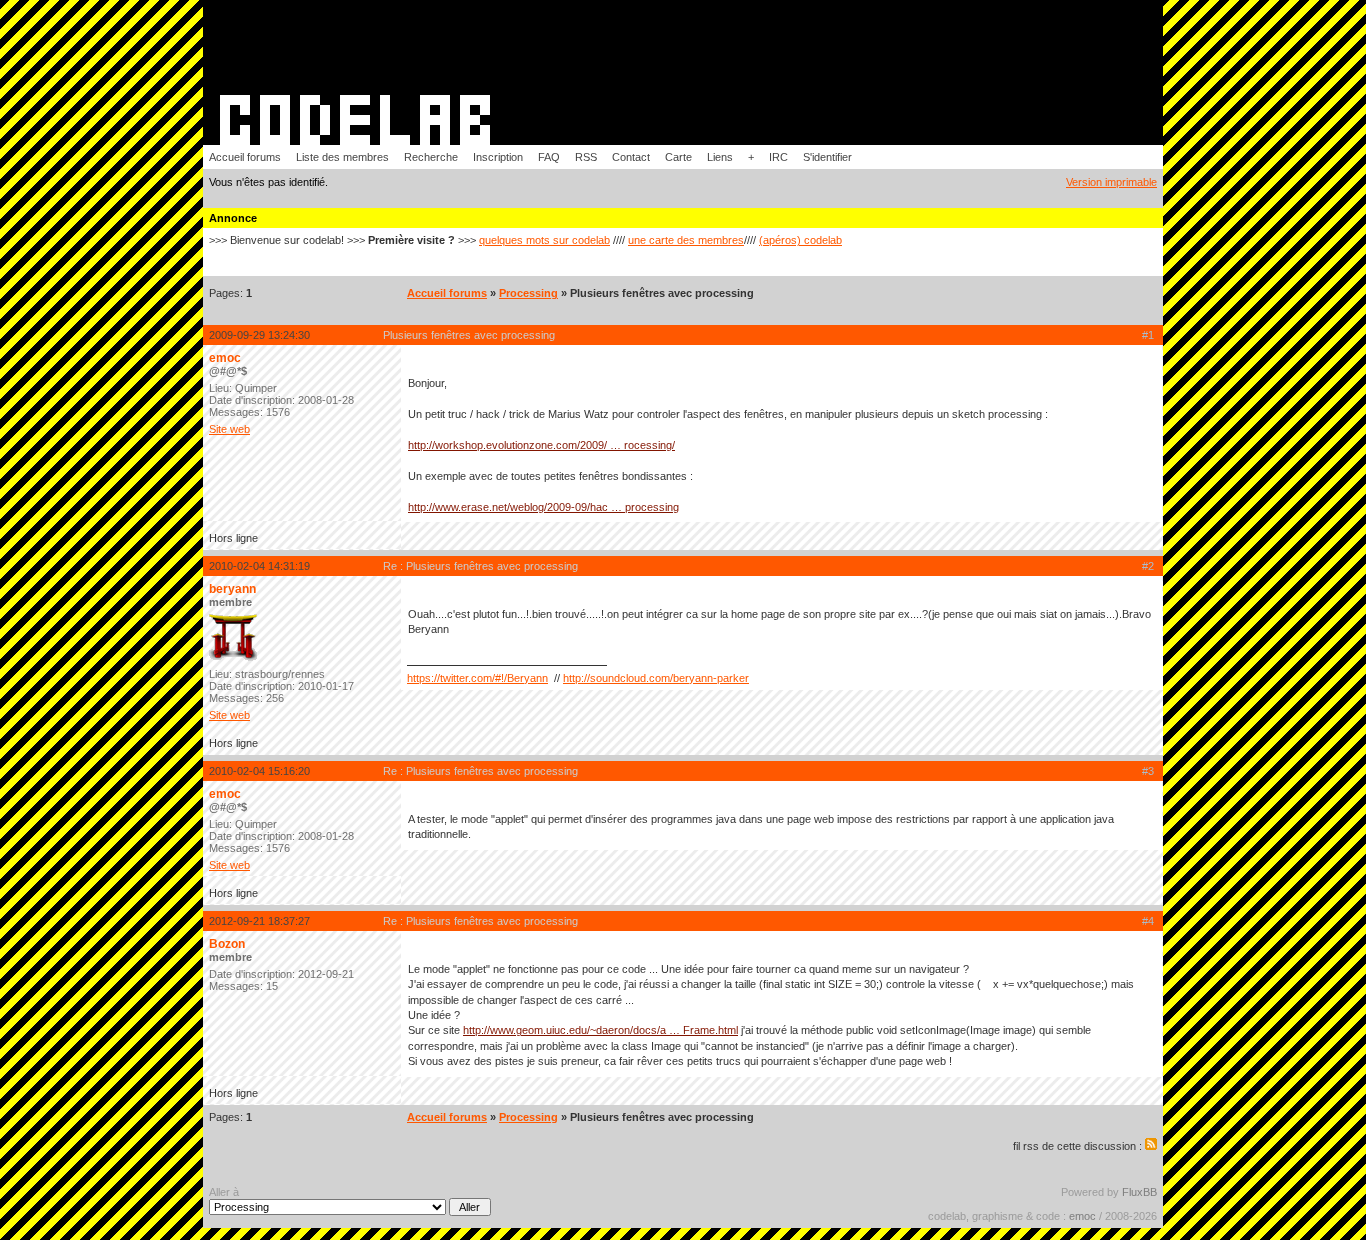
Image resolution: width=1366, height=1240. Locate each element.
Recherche (431, 157)
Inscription (498, 157)
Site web (229, 429)
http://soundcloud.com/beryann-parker (656, 678)
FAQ (549, 157)
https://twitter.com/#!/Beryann (477, 678)
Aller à (224, 1192)
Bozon (227, 944)
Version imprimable (1111, 182)
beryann (232, 589)
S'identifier (827, 157)
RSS (586, 157)
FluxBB (1139, 1192)
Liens (720, 157)
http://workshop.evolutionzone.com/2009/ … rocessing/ (541, 445)
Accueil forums (245, 157)
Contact (631, 157)
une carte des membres (686, 240)
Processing (528, 293)
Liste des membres (342, 157)
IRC (778, 157)
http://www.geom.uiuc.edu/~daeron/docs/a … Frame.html (600, 1030)
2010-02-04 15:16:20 (259, 771)
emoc (225, 358)
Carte (678, 157)
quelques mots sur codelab (544, 240)
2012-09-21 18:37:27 (259, 921)
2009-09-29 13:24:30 (259, 335)
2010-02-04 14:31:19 (259, 566)
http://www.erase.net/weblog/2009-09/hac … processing (543, 507)
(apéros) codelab (800, 240)
